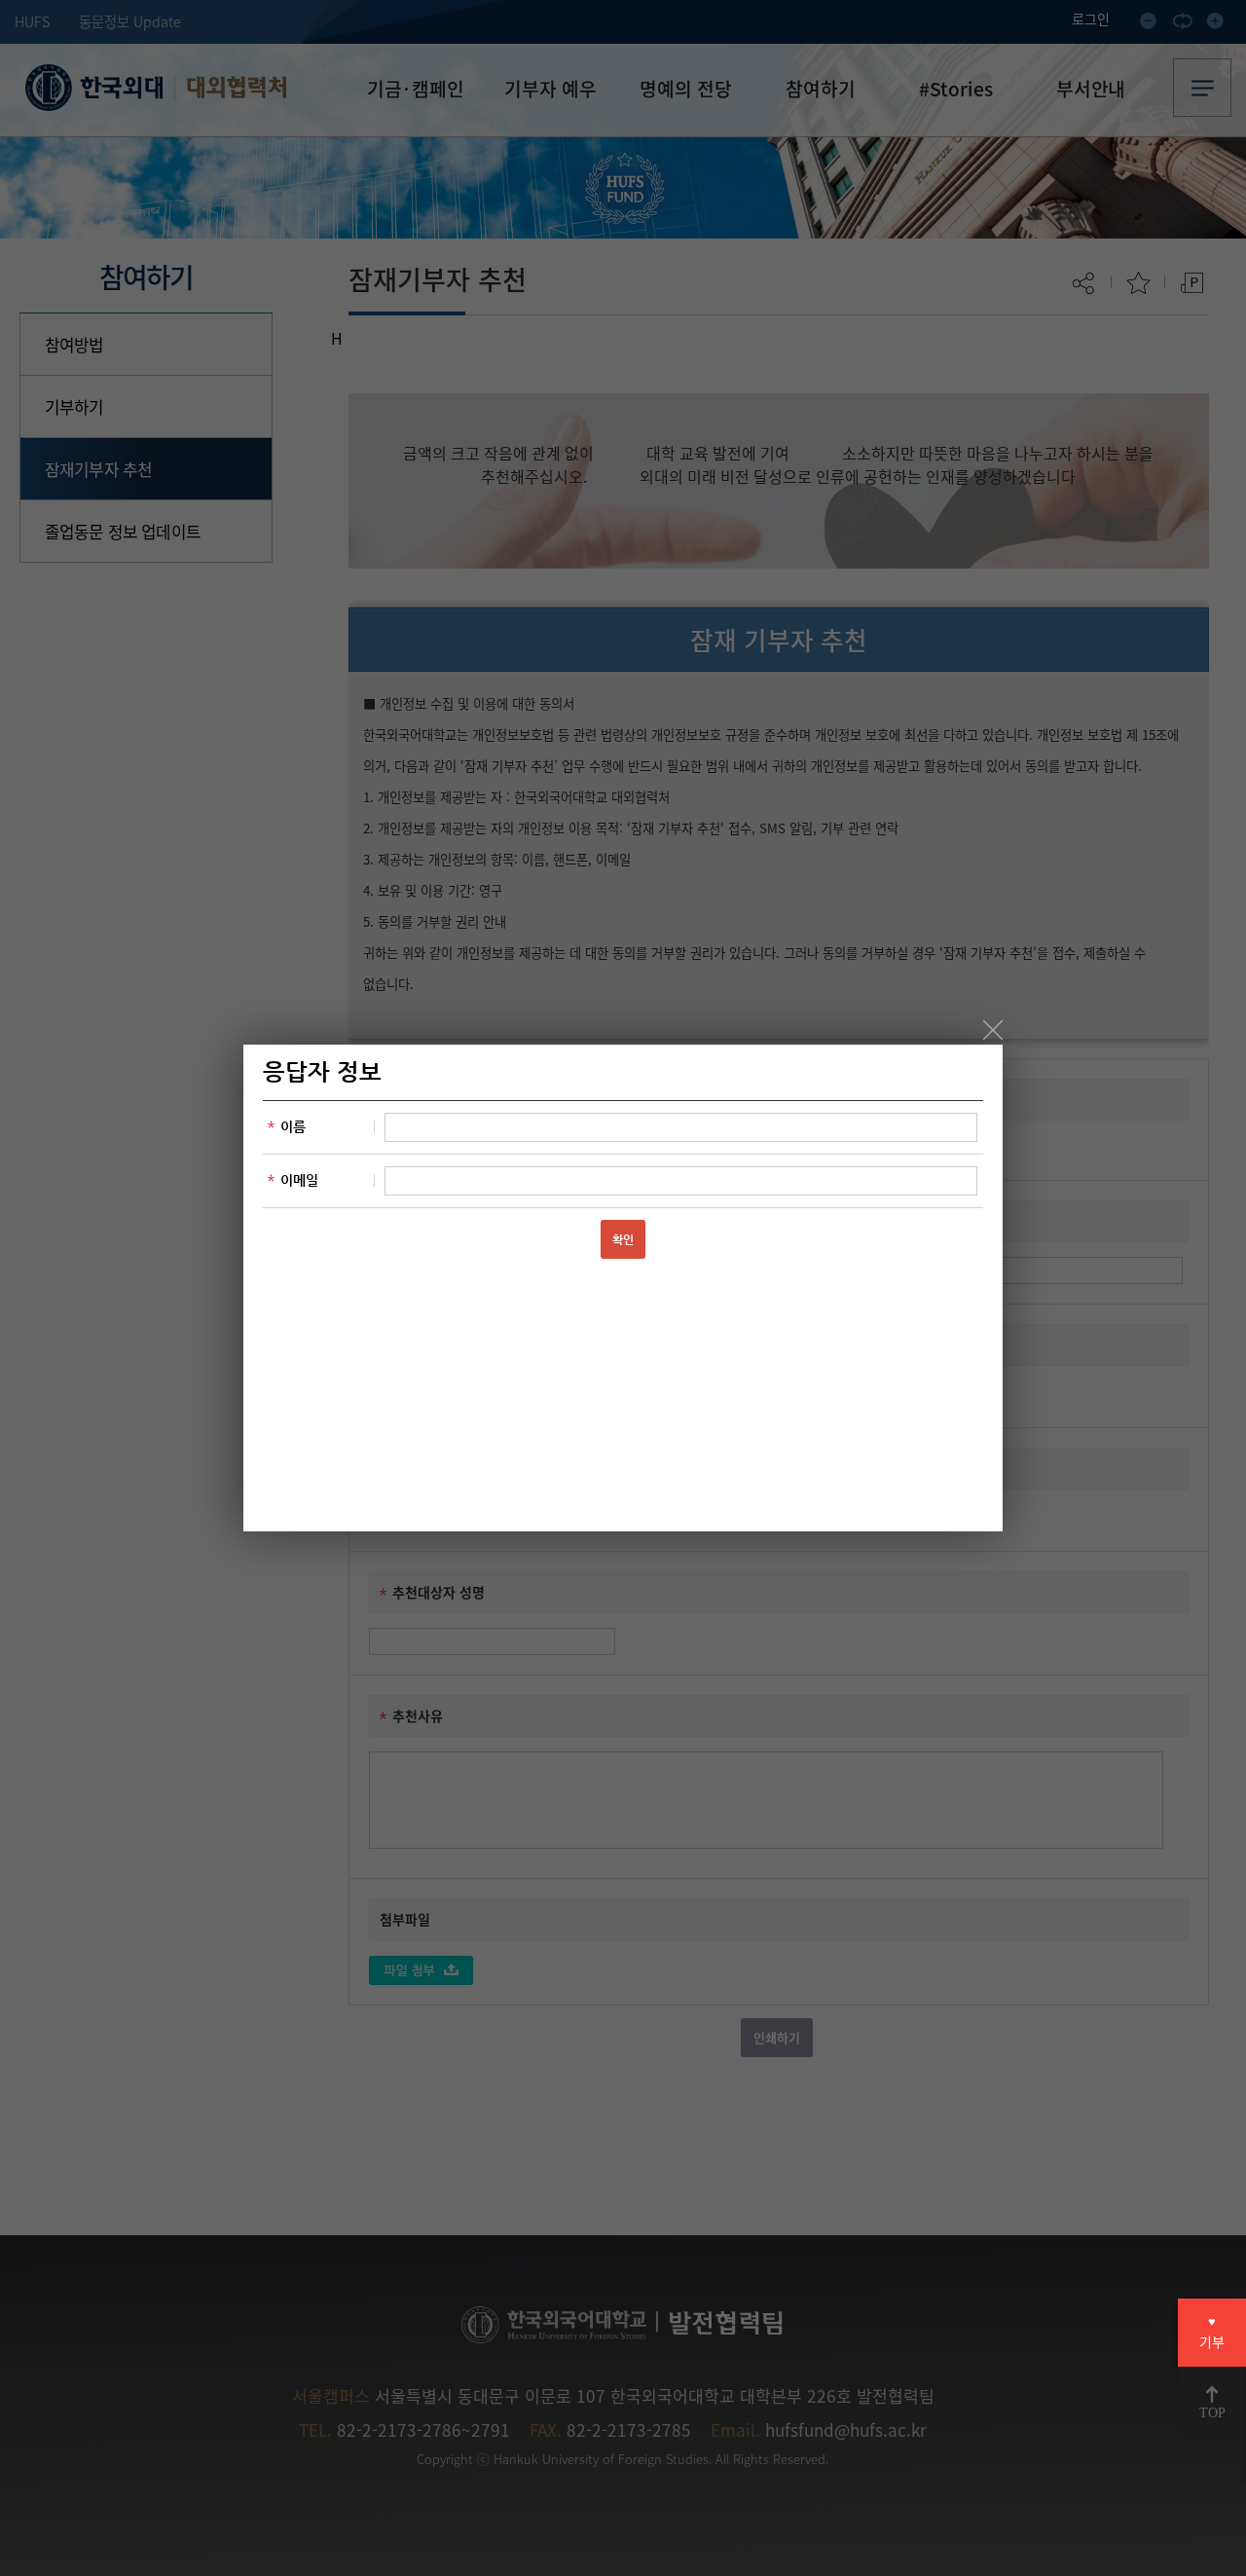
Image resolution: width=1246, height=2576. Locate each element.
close (993, 1030)
